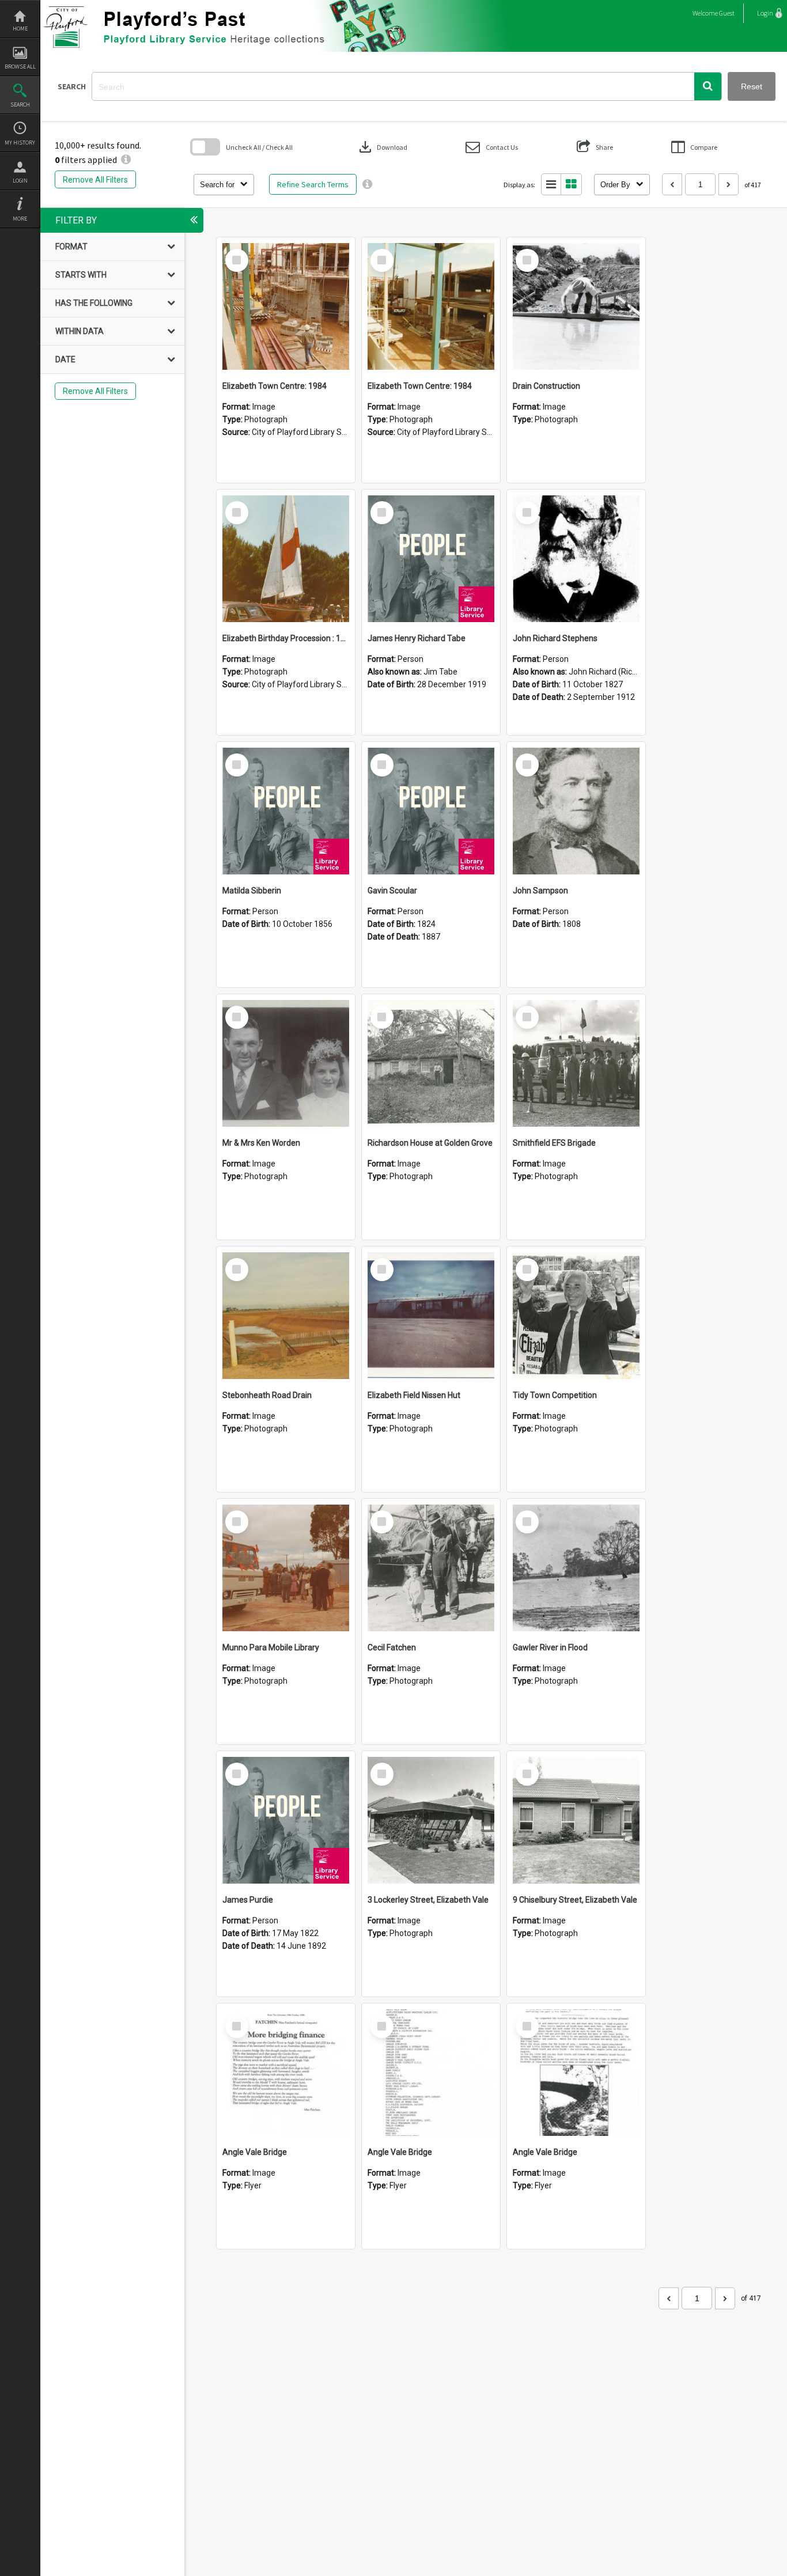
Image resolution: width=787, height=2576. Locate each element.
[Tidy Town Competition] (576, 1316)
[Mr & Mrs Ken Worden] (286, 1063)
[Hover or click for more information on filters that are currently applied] (126, 160)
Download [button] (382, 147)
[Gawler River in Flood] (576, 1568)
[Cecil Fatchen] (431, 1568)
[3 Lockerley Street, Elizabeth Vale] (431, 1820)
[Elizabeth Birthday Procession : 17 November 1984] (286, 559)
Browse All (20, 67)
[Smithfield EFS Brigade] (576, 1063)
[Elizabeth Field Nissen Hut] (431, 1316)
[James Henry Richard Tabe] (431, 559)
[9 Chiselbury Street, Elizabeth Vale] (576, 1820)
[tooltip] (367, 184)
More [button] (20, 219)
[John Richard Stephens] (576, 559)
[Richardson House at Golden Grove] (431, 1063)
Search (20, 105)
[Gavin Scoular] (431, 811)
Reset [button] (752, 86)
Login (20, 181)
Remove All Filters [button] (95, 180)
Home (20, 29)
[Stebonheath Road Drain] (286, 1316)
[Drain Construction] (576, 306)
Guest (727, 13)
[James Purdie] (286, 1820)
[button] (708, 86)
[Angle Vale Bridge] (286, 2073)
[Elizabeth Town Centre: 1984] (286, 306)
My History (20, 143)
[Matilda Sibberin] (286, 811)
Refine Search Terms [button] (313, 184)
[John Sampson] (576, 811)
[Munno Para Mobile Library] (286, 1568)
